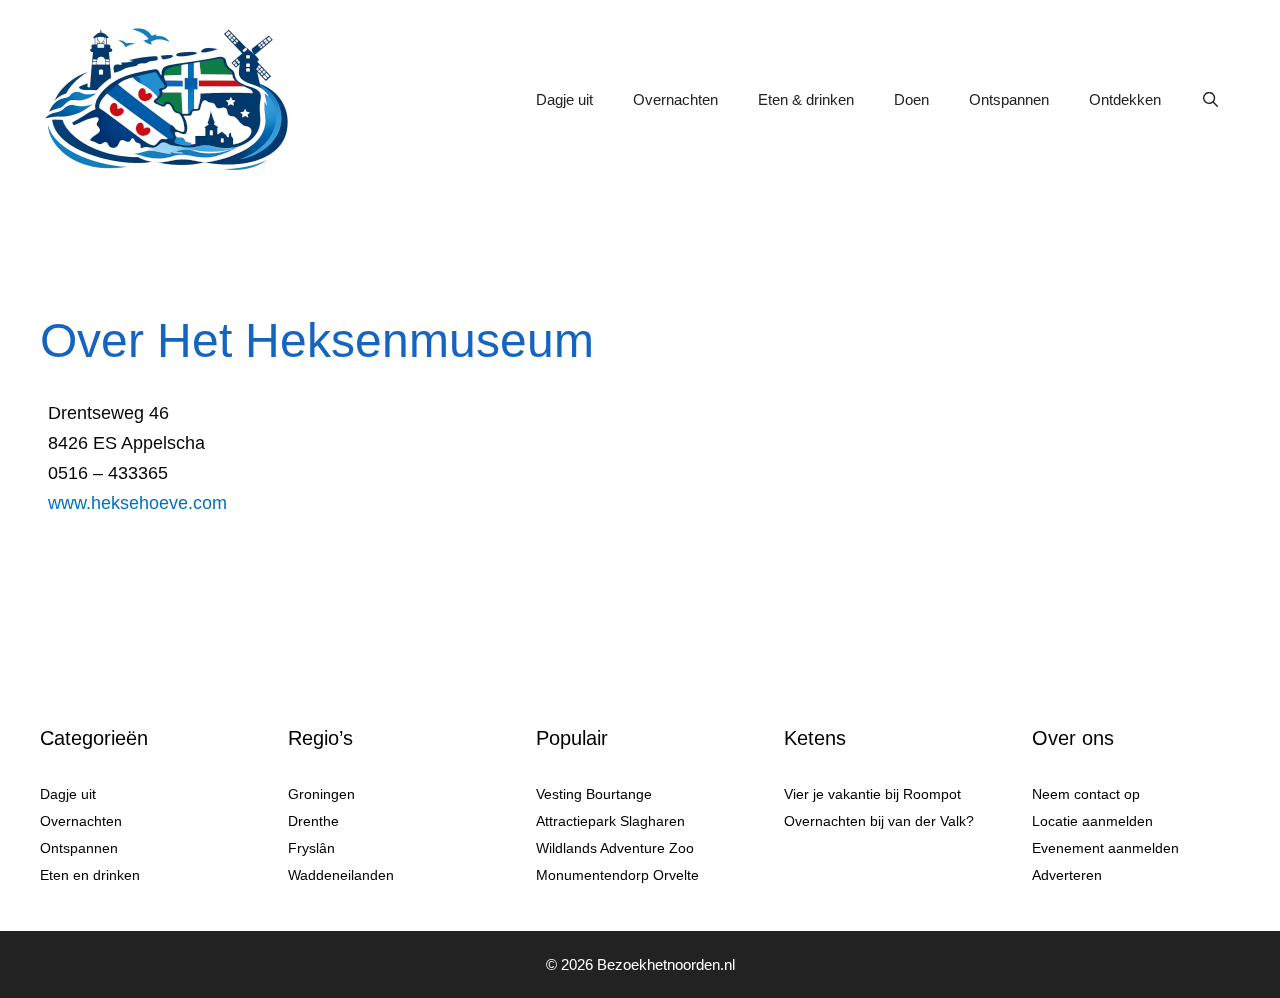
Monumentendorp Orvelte (617, 875)
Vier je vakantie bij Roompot (872, 794)
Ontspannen (1009, 99)
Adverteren (1067, 875)
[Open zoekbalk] (1210, 100)
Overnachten (675, 99)
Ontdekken (1125, 99)
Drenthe (313, 821)
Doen (911, 99)
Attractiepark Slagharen (610, 821)
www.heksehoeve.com (137, 503)
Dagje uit (564, 99)
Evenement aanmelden (1105, 848)
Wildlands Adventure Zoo (615, 848)
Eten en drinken (90, 875)
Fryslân (311, 848)
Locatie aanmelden (1092, 821)
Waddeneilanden (341, 875)
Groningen (321, 794)
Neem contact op (1086, 794)
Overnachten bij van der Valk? (879, 821)
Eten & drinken (806, 99)
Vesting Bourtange (594, 794)
